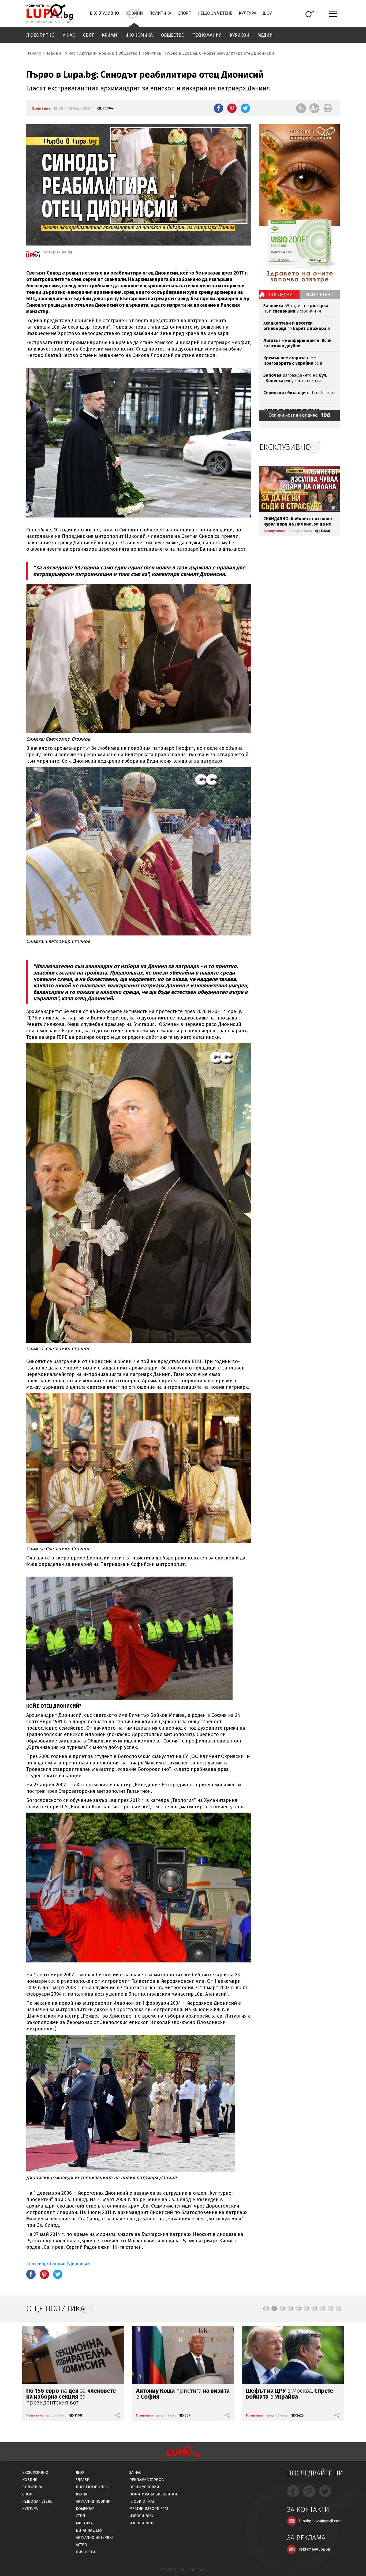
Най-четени (320, 295)
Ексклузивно (104, 13)
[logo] (50, 14)
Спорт (184, 13)
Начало (34, 53)
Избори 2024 (141, 2516)
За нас (135, 2473)
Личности (85, 2552)
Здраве (82, 2480)
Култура (247, 13)
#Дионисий (78, 2264)
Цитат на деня (89, 2530)
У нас (69, 35)
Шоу (267, 13)
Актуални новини (97, 53)
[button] (266, 2308)
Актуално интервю (94, 2538)
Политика (160, 13)
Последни (281, 295)
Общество (173, 35)
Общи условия (144, 2487)
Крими (109, 35)
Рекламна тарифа (147, 2480)
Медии (265, 35)
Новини (134, 13)
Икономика (139, 35)
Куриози (240, 35)
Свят (88, 35)
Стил (81, 2516)
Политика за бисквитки (153, 2494)
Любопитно (40, 35)
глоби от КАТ (142, 2501)
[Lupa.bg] (33, 256)
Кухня (82, 2494)
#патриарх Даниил (46, 2264)
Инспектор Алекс (93, 2487)
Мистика (84, 2523)
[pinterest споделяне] (232, 108)
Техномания (207, 35)
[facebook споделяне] (219, 108)
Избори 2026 (141, 2523)
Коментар (85, 2509)
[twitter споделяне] (245, 108)
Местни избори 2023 (149, 2509)
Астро (81, 2545)
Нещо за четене (215, 13)
